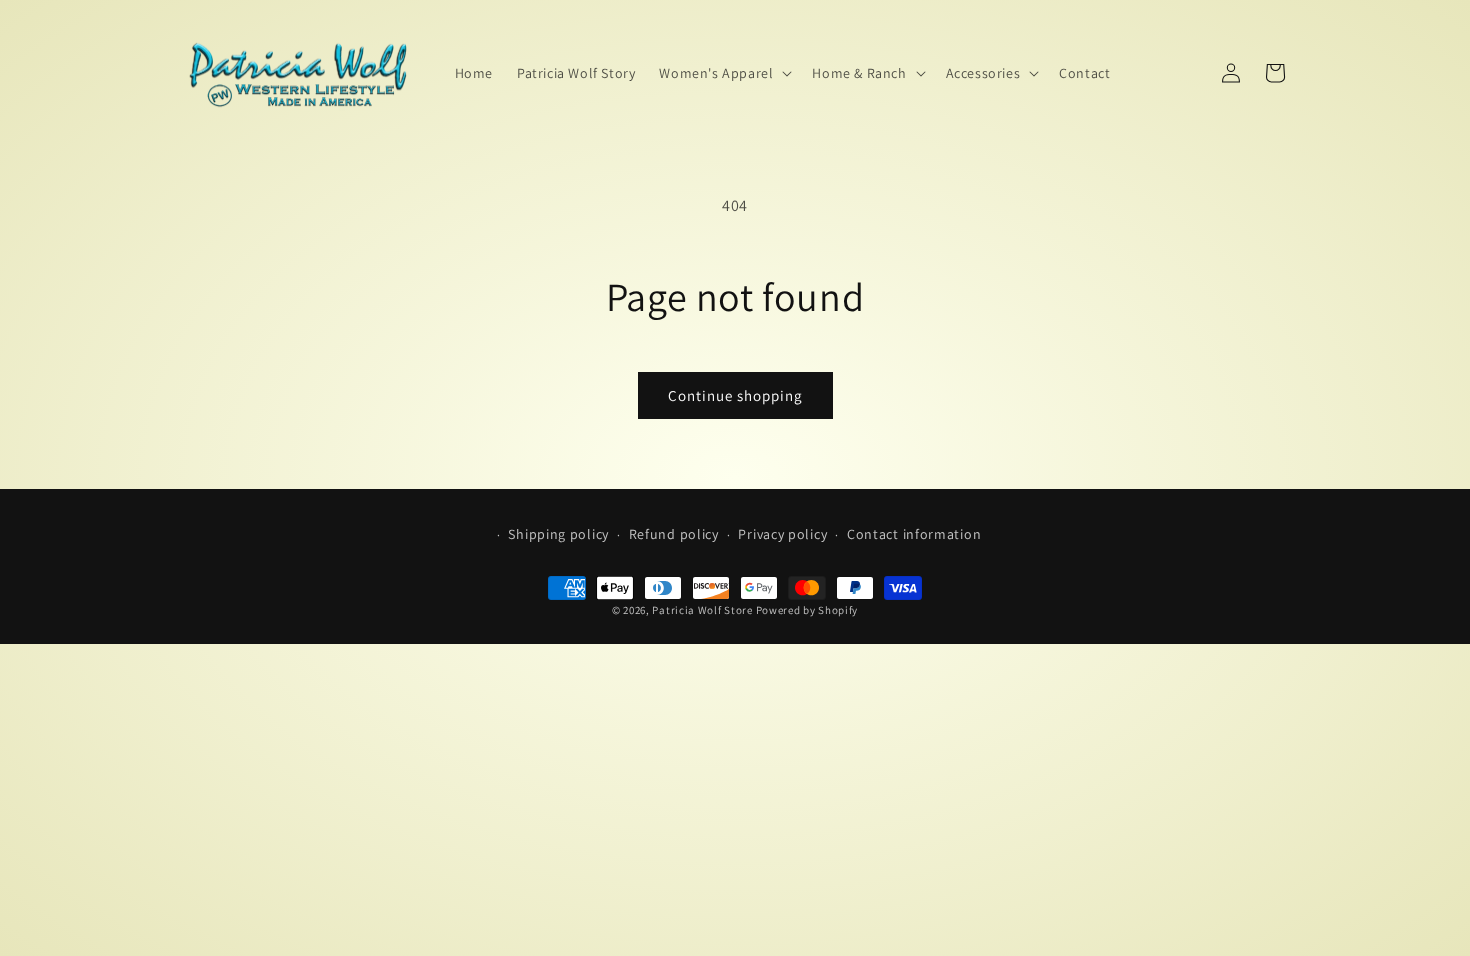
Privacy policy (782, 534)
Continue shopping (735, 395)
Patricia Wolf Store (702, 610)
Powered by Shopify (807, 610)
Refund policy (674, 534)
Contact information (914, 534)
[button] (723, 73)
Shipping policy (558, 534)
